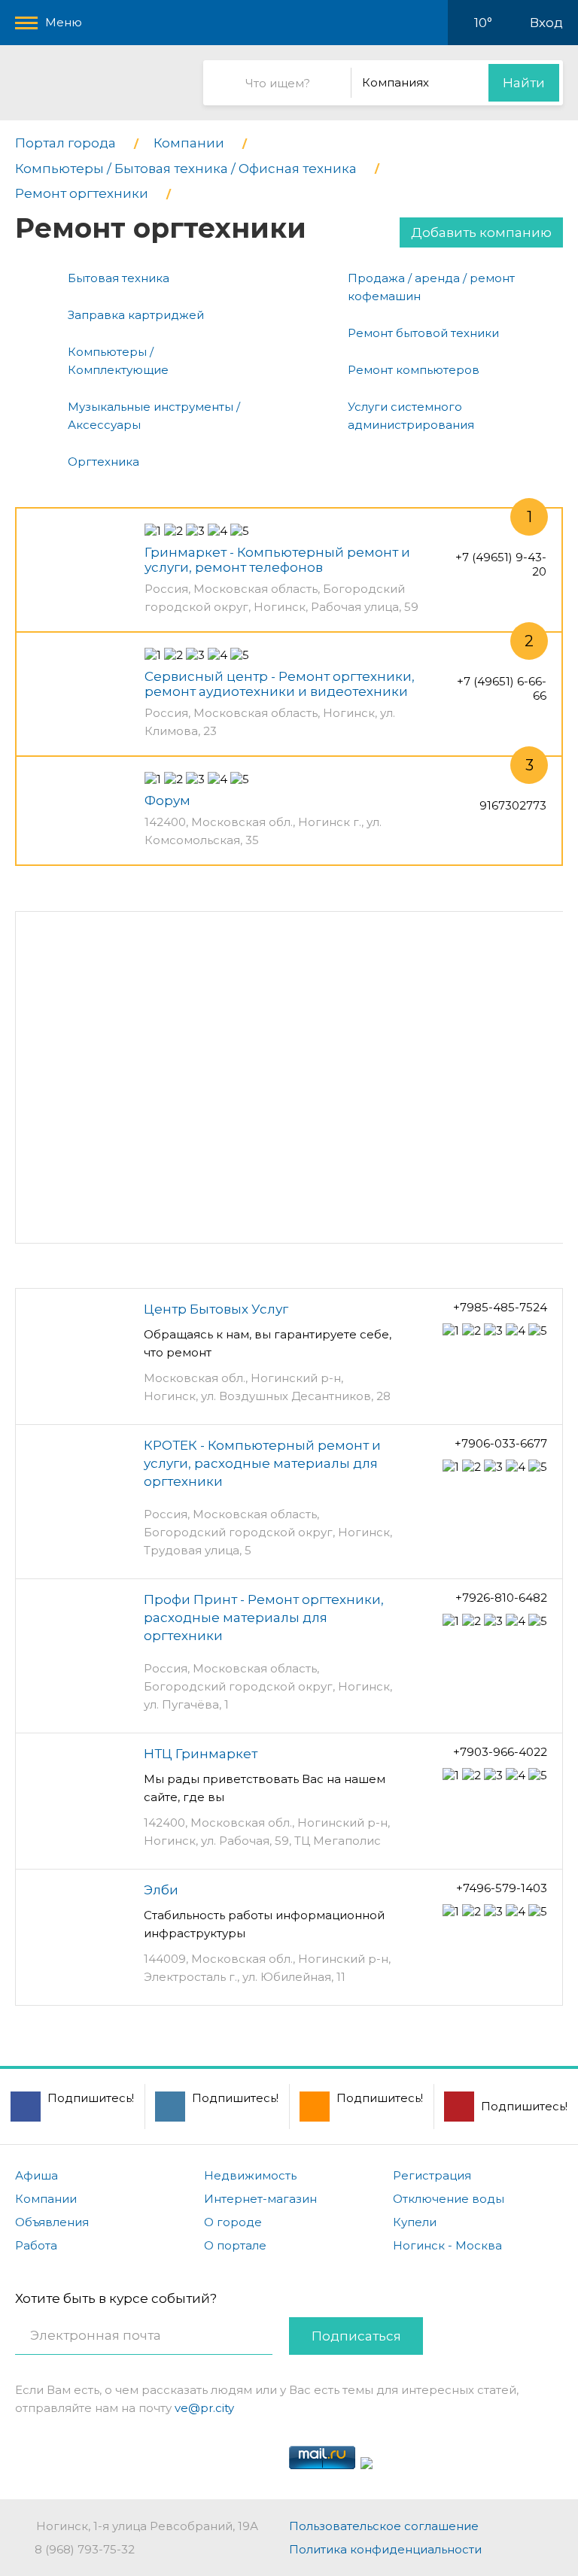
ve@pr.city (204, 2408)
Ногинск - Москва (447, 2245)
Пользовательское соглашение (384, 2526)
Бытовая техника (119, 278)
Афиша (37, 2175)
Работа (36, 2245)
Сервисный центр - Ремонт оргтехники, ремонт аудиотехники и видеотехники (280, 684)
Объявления (52, 2222)
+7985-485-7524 (500, 1307)
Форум (167, 800)
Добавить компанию (481, 232)
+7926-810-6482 (501, 1598)
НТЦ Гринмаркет (201, 1754)
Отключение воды (449, 2199)
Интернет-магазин (260, 2199)
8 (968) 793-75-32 (85, 2549)
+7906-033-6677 (501, 1443)
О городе (233, 2222)
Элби (161, 1890)
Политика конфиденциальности (385, 2549)
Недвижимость (250, 2175)
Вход (546, 23)
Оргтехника (103, 462)
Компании (46, 2199)
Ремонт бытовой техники (423, 333)
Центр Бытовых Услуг (216, 1309)
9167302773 (513, 805)
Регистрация (432, 2175)
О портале (235, 2245)
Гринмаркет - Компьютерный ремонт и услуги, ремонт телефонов (277, 560)
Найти (524, 83)
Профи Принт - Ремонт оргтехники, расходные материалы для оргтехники (264, 1618)
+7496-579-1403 (502, 1888)
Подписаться (356, 2336)
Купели (415, 2222)
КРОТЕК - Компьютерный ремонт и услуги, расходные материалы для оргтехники (262, 1463)
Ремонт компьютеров (414, 370)
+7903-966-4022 (500, 1752)
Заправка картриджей (136, 315)
